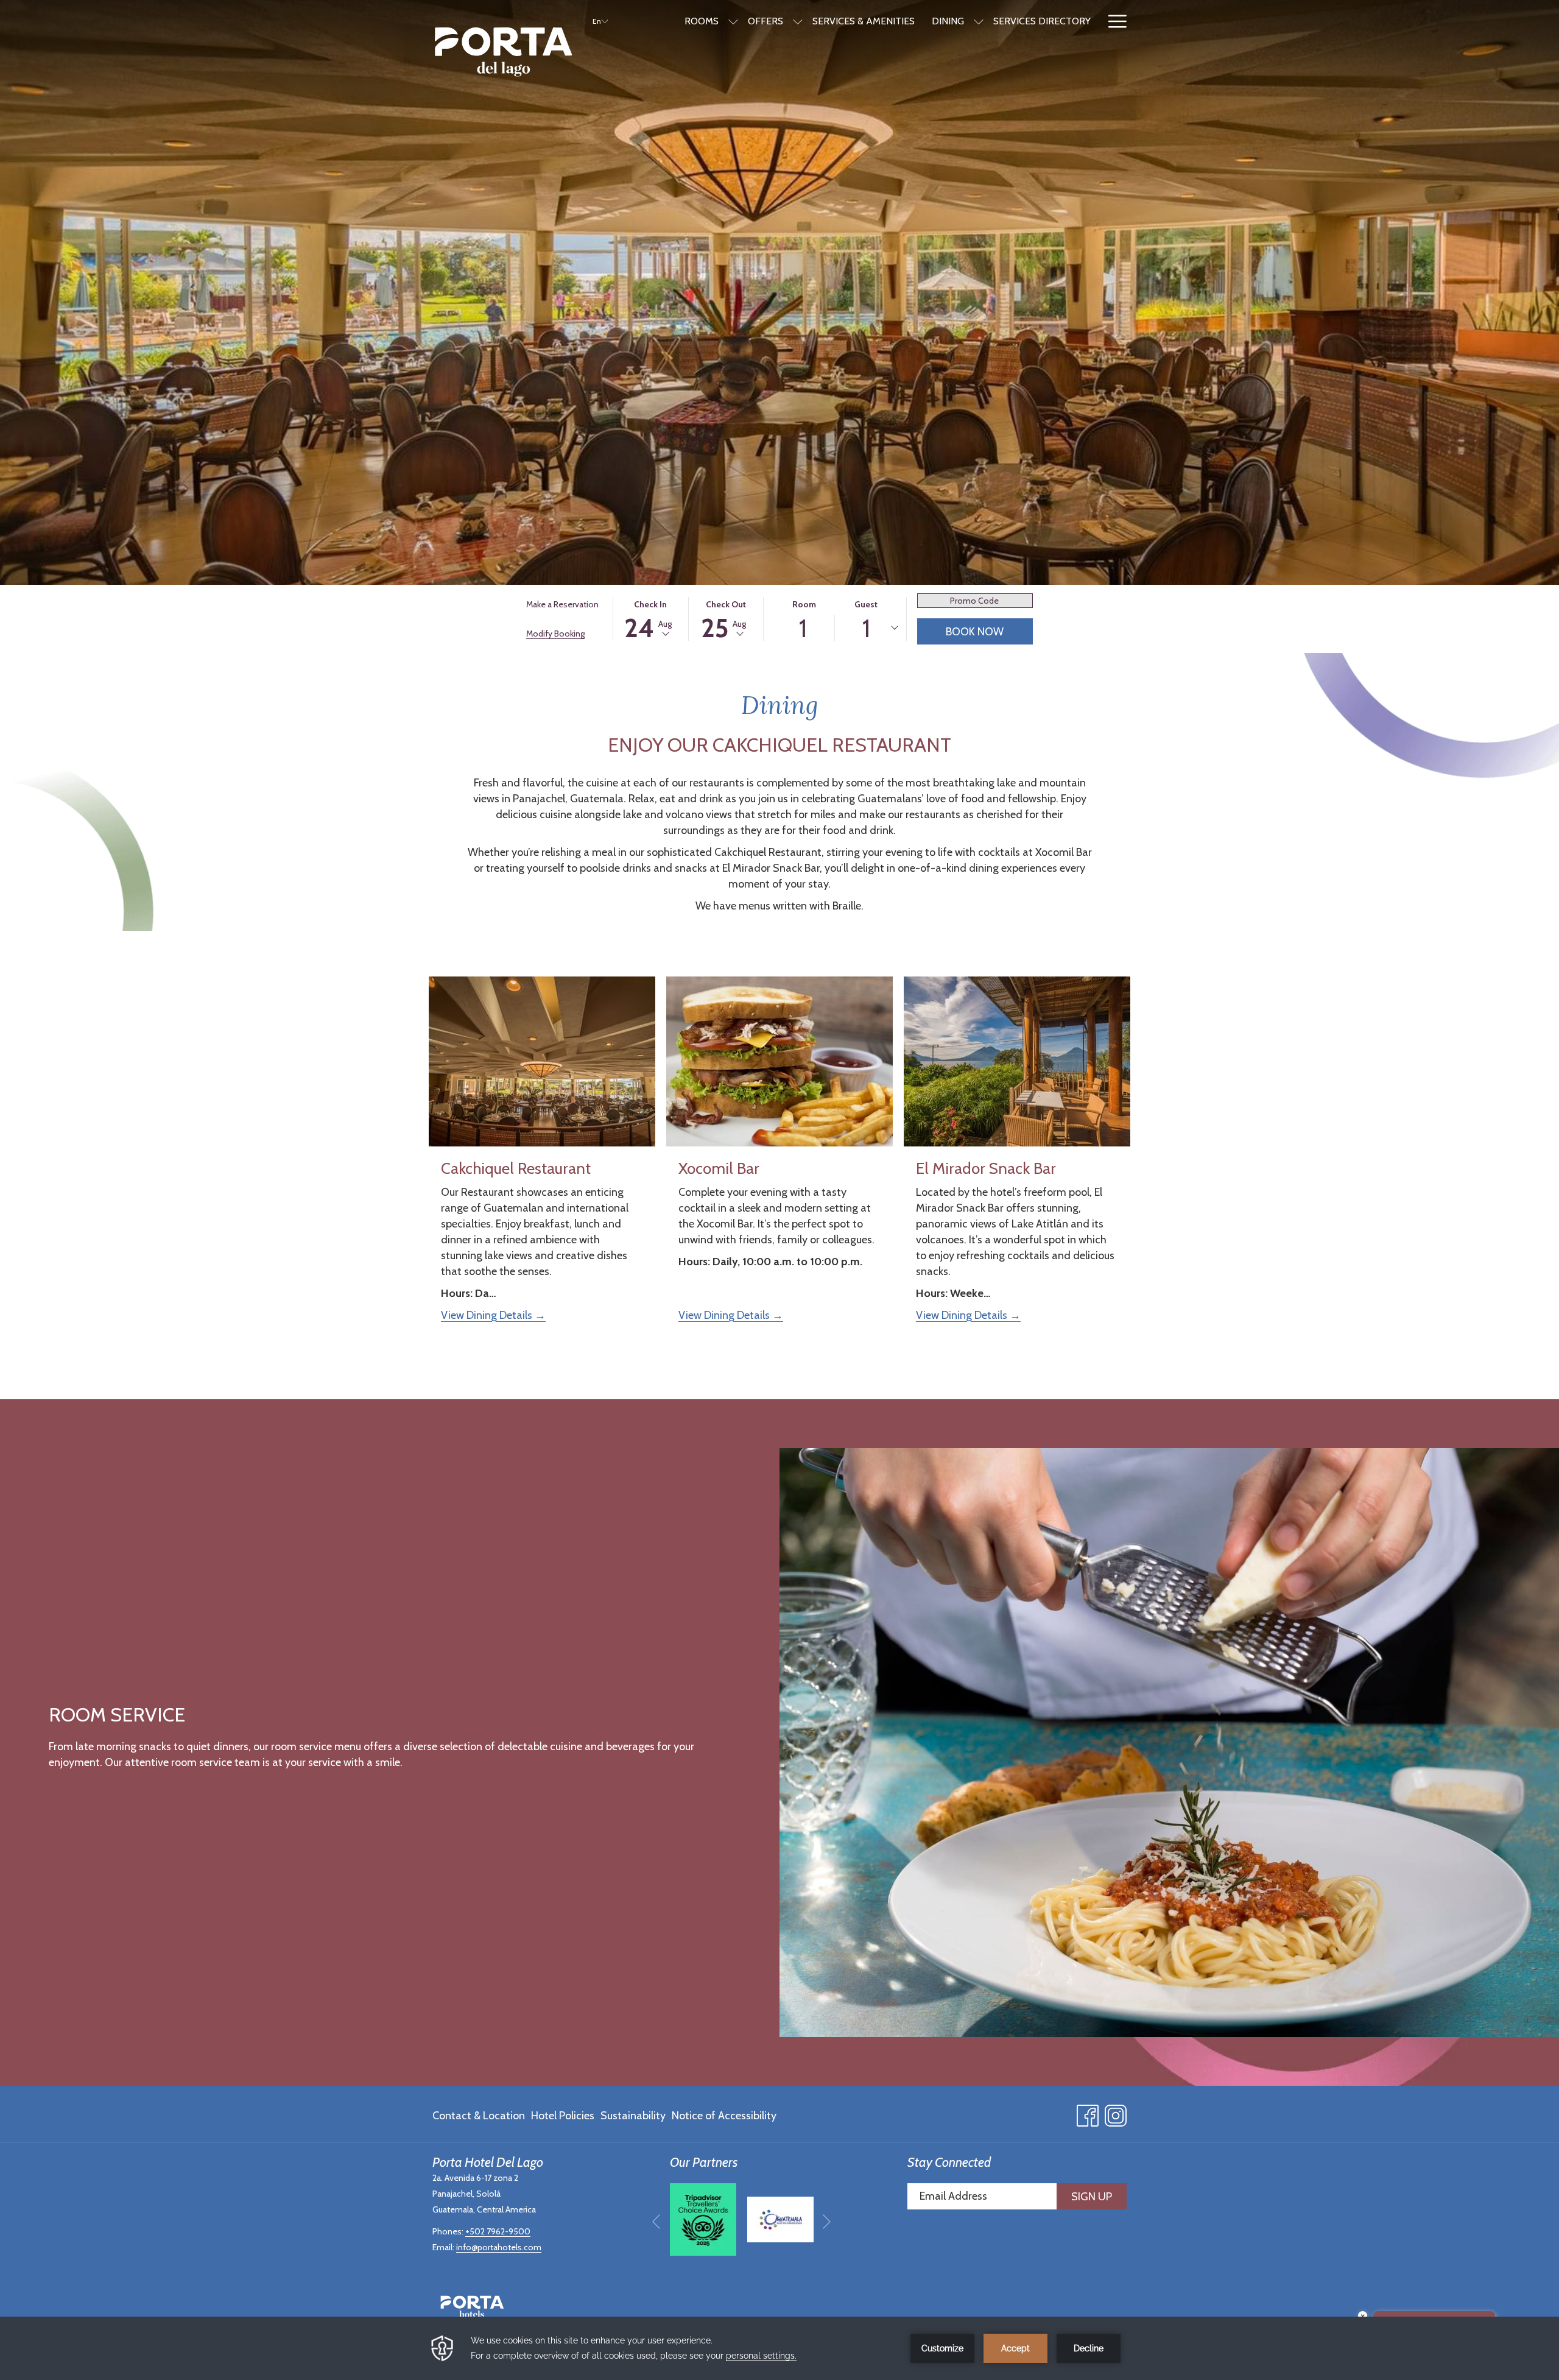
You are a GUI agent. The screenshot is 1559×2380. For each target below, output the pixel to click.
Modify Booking (555, 634)
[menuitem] (480, 2116)
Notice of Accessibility (724, 2116)
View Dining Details (488, 1315)
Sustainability (633, 2116)
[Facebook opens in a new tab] (1088, 2113)
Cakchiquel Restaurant (516, 1168)
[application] (779, 2348)
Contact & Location (479, 2116)
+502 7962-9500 (498, 2231)
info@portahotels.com (499, 2247)
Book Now (975, 632)
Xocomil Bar (719, 1168)
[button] (650, 619)
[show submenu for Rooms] (733, 21)
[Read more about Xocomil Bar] (779, 1061)
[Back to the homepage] (503, 52)
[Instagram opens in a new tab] (1116, 2113)
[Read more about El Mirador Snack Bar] (1017, 1061)
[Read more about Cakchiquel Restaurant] (542, 1061)
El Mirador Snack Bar (986, 1168)
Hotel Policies (563, 2116)
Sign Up (1092, 2197)
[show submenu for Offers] (798, 21)
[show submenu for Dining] (979, 21)
